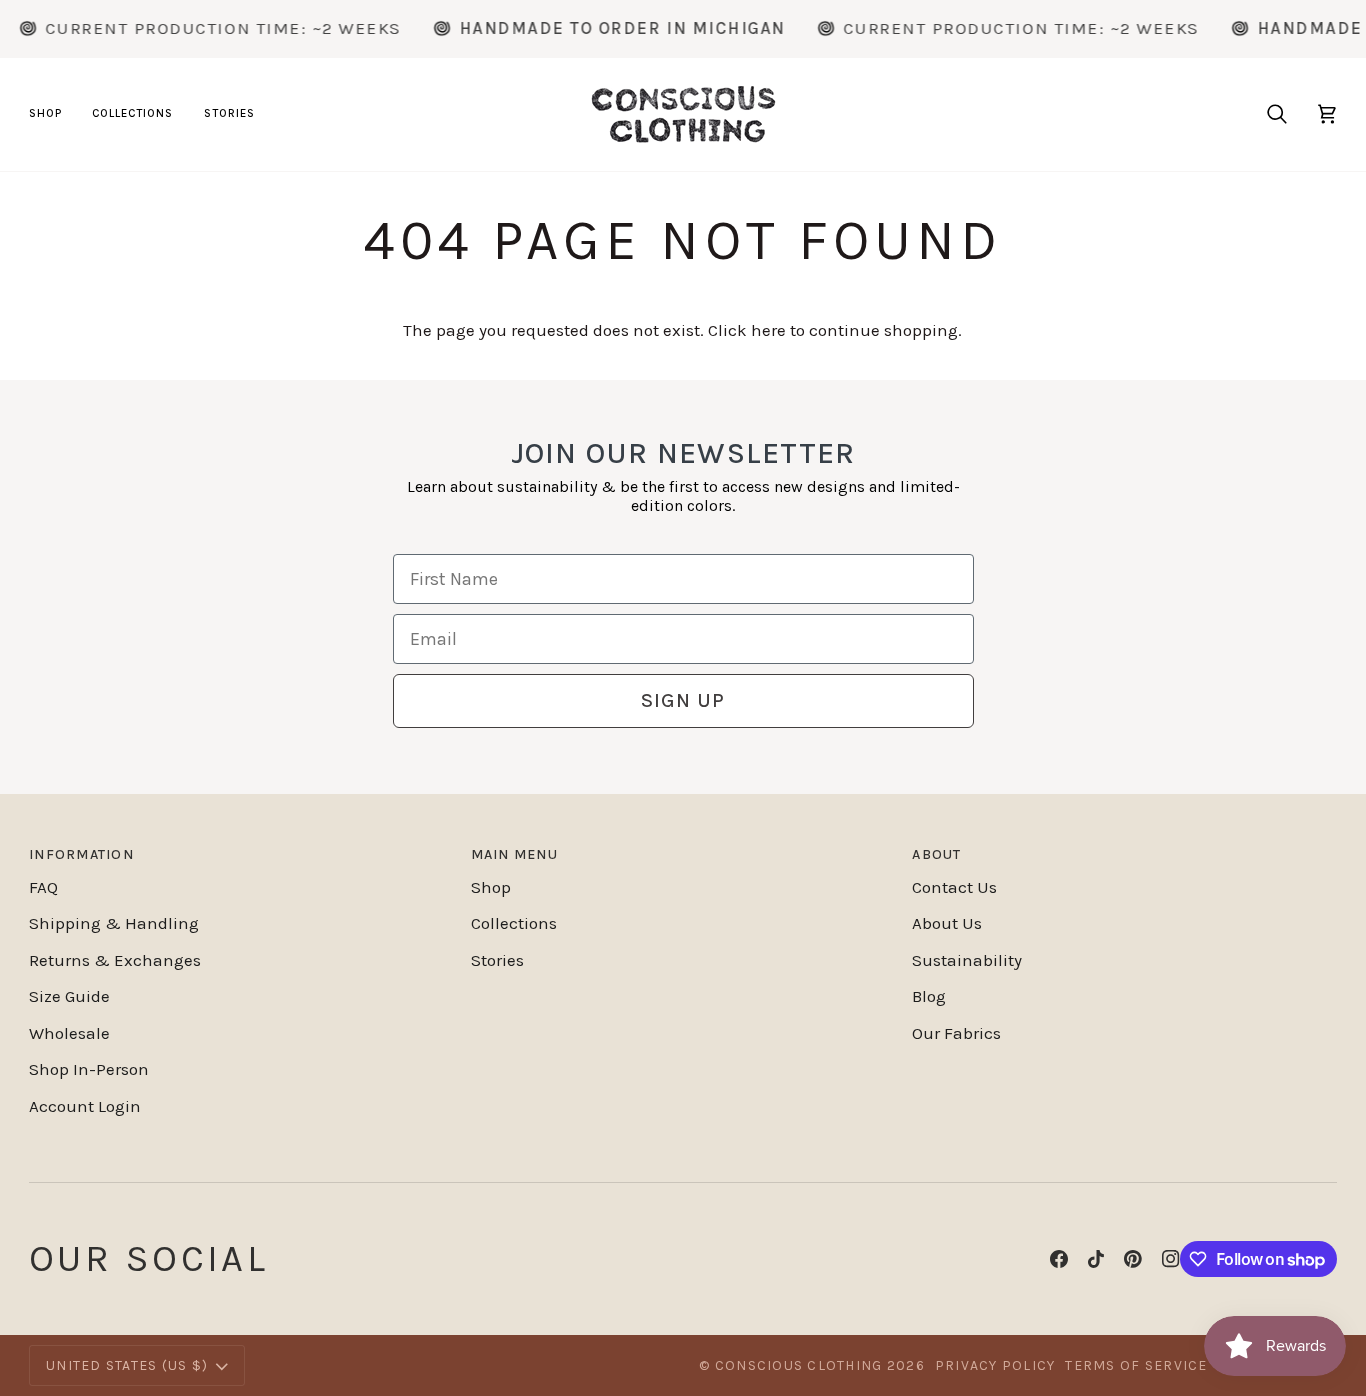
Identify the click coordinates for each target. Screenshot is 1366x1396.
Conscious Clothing (799, 1365)
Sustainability (967, 960)
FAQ (43, 887)
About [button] (936, 854)
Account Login (85, 1106)
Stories (497, 960)
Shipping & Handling (114, 923)
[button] (53, 114)
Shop (491, 887)
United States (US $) (127, 1365)
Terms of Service (1136, 1365)
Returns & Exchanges (115, 960)
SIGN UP (683, 700)
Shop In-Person (89, 1069)
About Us (947, 923)
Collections (514, 923)
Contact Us (954, 887)
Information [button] (81, 854)
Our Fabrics (956, 1033)
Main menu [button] (514, 854)
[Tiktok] (1096, 1259)
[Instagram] (1171, 1259)
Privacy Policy (995, 1365)
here (768, 330)
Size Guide (69, 996)
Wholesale (69, 1033)
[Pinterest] (1133, 1259)
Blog (929, 996)
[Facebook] (1059, 1259)
